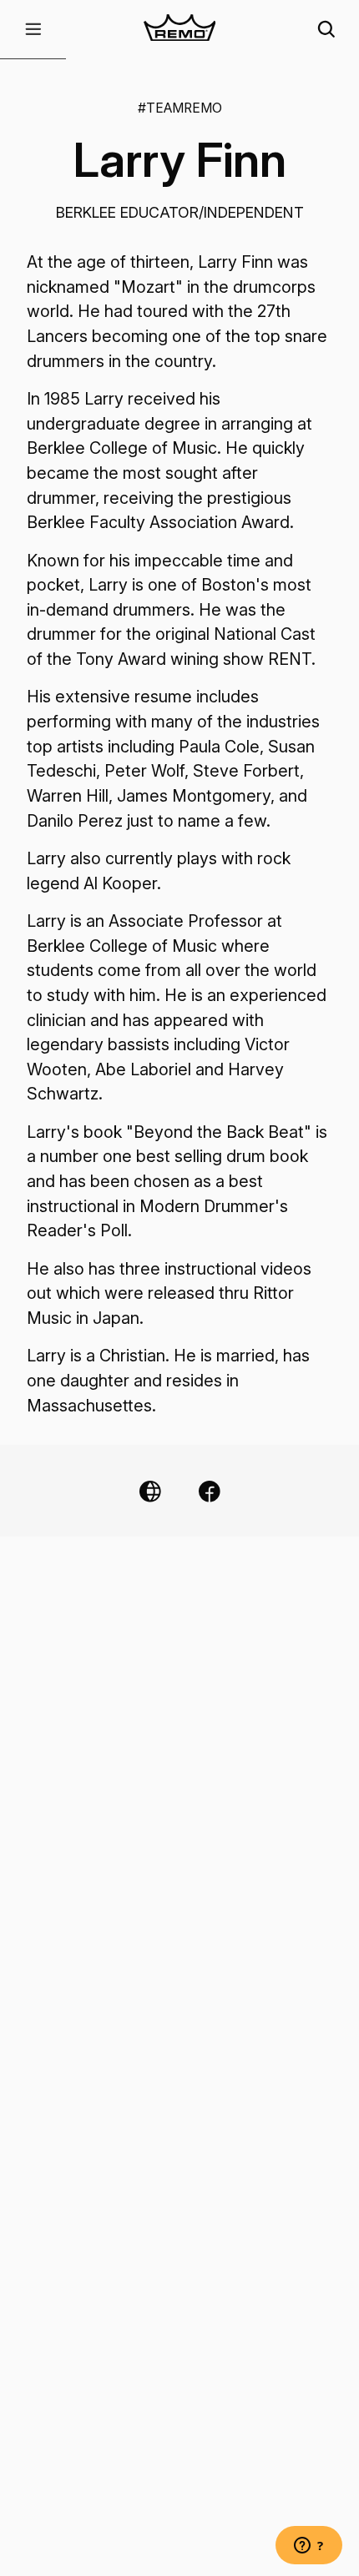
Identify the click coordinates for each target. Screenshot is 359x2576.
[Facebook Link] (210, 1491)
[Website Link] (150, 1491)
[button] (33, 30)
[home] (179, 30)
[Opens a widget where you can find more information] (309, 2547)
